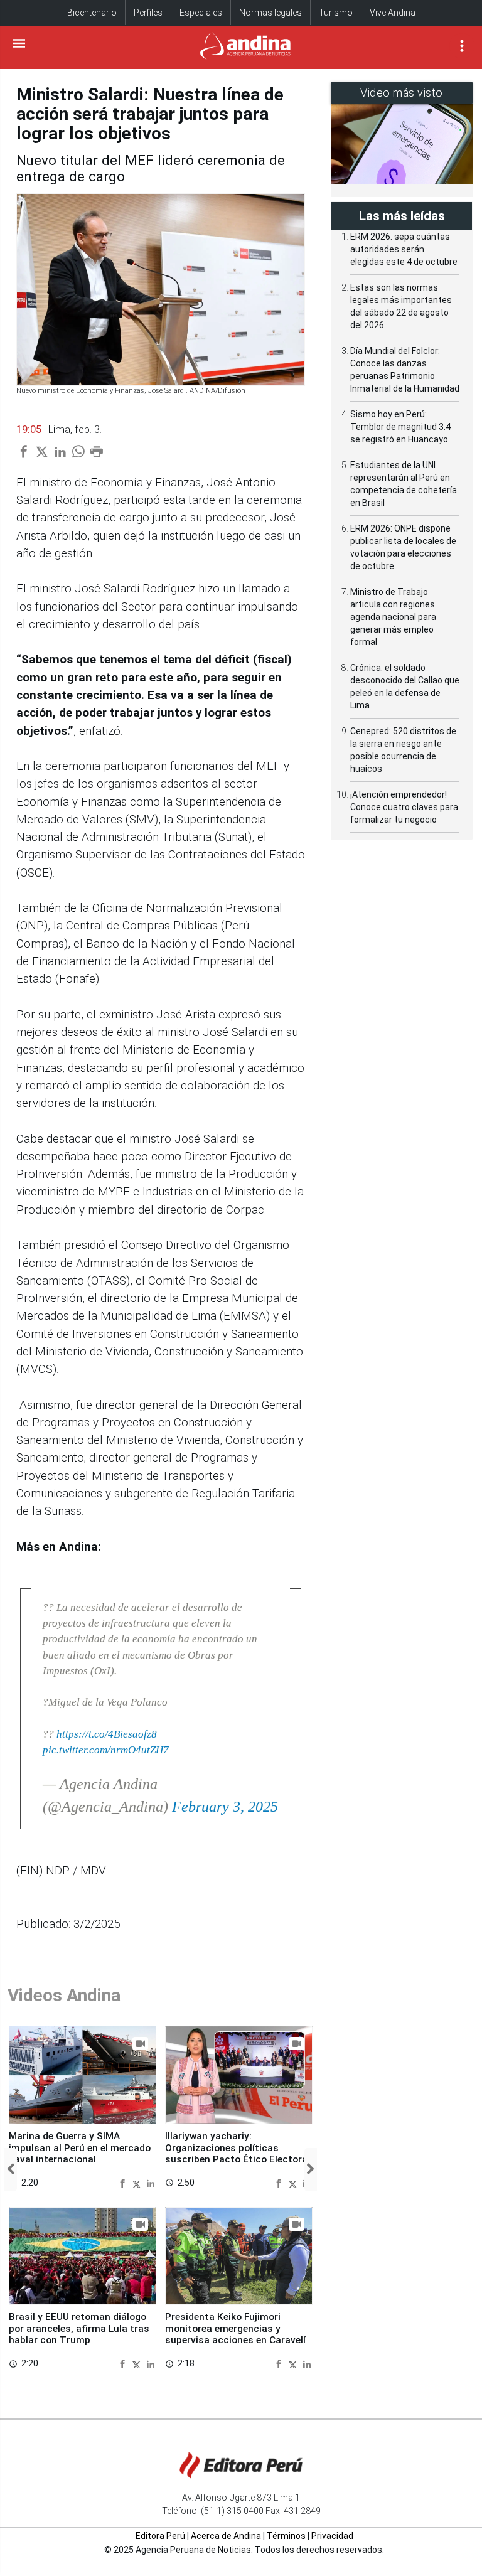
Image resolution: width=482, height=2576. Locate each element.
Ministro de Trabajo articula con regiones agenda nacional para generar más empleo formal (393, 617)
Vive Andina (393, 13)
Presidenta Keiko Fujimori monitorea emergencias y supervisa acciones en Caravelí (235, 2328)
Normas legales (270, 13)
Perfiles (148, 13)
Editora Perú (160, 2536)
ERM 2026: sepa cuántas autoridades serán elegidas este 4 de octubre (404, 249)
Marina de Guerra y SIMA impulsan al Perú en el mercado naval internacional (80, 2148)
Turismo (336, 13)
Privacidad (332, 2536)
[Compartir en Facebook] (124, 2183)
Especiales (201, 13)
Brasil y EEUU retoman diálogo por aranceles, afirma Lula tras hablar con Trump (79, 2328)
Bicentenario (92, 13)
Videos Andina (64, 1995)
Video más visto (402, 93)
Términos (286, 2536)
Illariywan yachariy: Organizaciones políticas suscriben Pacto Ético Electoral (238, 2148)
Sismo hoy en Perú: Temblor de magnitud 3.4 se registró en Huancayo (400, 427)
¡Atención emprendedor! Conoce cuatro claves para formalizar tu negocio (404, 807)
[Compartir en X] (138, 2183)
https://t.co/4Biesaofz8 (107, 1734)
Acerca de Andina (226, 2536)
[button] (11, 2170)
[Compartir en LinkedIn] (151, 2183)
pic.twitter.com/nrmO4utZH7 (106, 1750)
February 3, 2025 (225, 1807)
